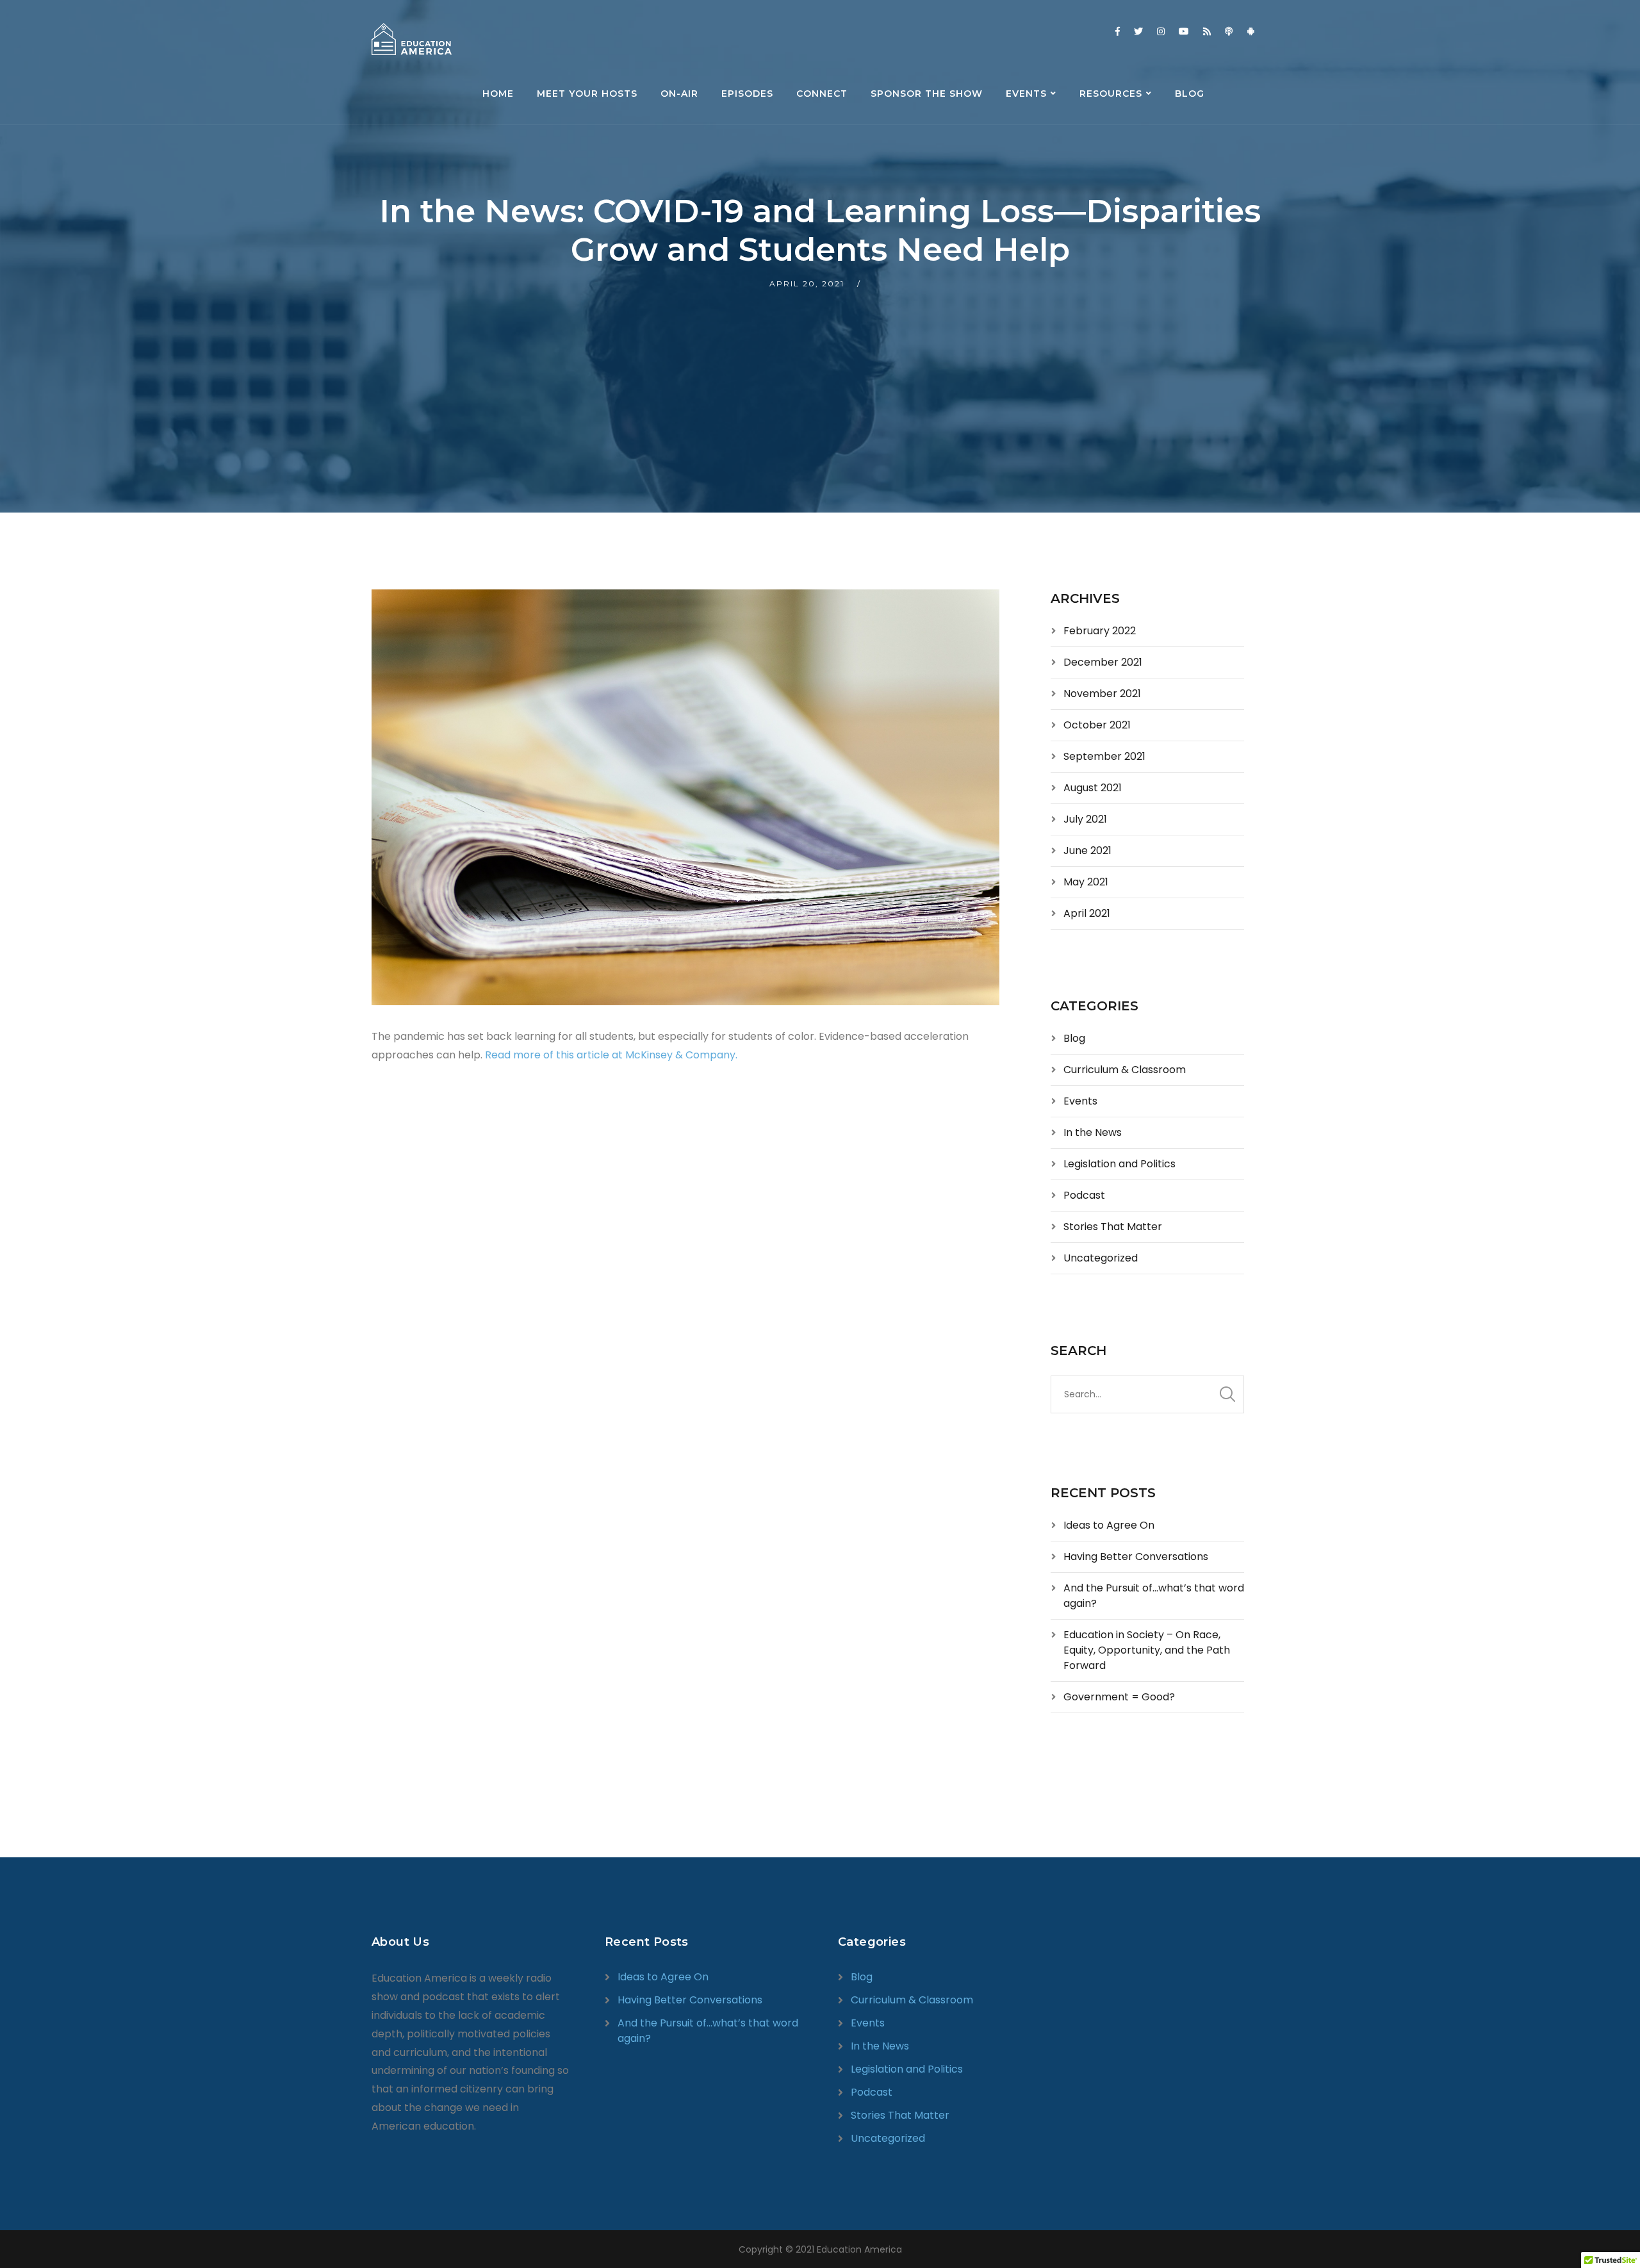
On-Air (679, 94)
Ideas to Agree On (1109, 1525)
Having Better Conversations (1136, 1557)
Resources (1111, 94)
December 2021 (1103, 662)
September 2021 (1104, 756)
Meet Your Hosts (587, 94)
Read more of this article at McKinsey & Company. (611, 1055)
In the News (1093, 1132)
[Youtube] (1184, 31)
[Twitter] (1138, 31)
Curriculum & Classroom (1125, 1070)
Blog (1190, 94)
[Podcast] (1229, 31)
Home (498, 94)
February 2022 (1100, 631)
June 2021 (1087, 850)
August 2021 (1093, 788)
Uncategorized (1101, 1258)
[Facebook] (1118, 31)
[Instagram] (1161, 31)
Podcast (1084, 1195)
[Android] (1250, 31)
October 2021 (1097, 725)
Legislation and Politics (1119, 1164)
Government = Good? (1119, 1697)
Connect (822, 94)
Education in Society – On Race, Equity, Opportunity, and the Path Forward (1147, 1650)
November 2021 (1102, 694)
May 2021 (1086, 882)
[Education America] (412, 39)
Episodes (747, 94)
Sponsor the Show (927, 94)
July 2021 (1085, 819)
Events (1026, 94)
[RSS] (1207, 31)
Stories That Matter (1113, 1227)
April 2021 (1087, 913)
